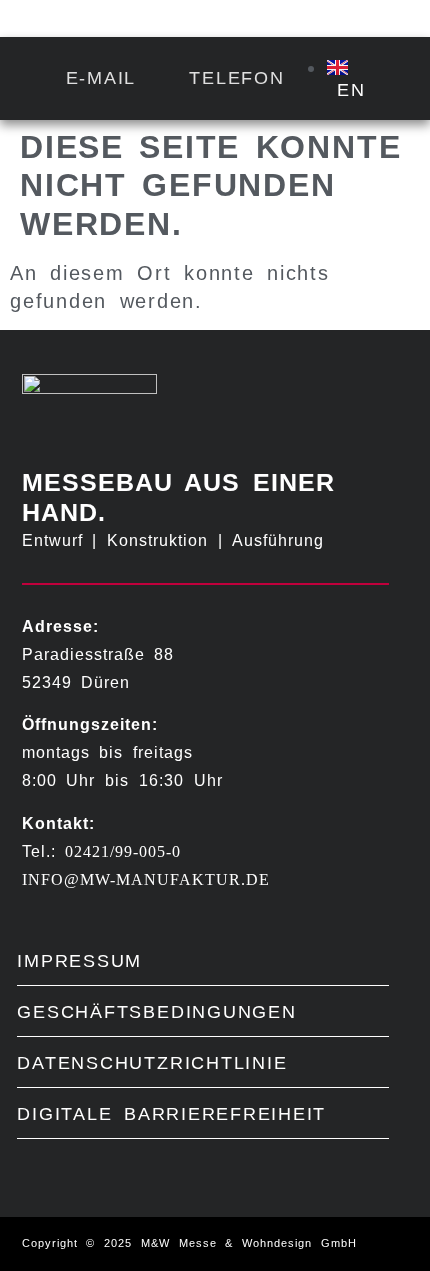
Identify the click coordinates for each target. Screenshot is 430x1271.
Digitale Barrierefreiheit (171, 1113)
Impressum (79, 960)
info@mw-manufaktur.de (146, 879)
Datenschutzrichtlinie (152, 1062)
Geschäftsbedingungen (156, 1011)
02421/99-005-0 (123, 851)
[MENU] (368, 20)
